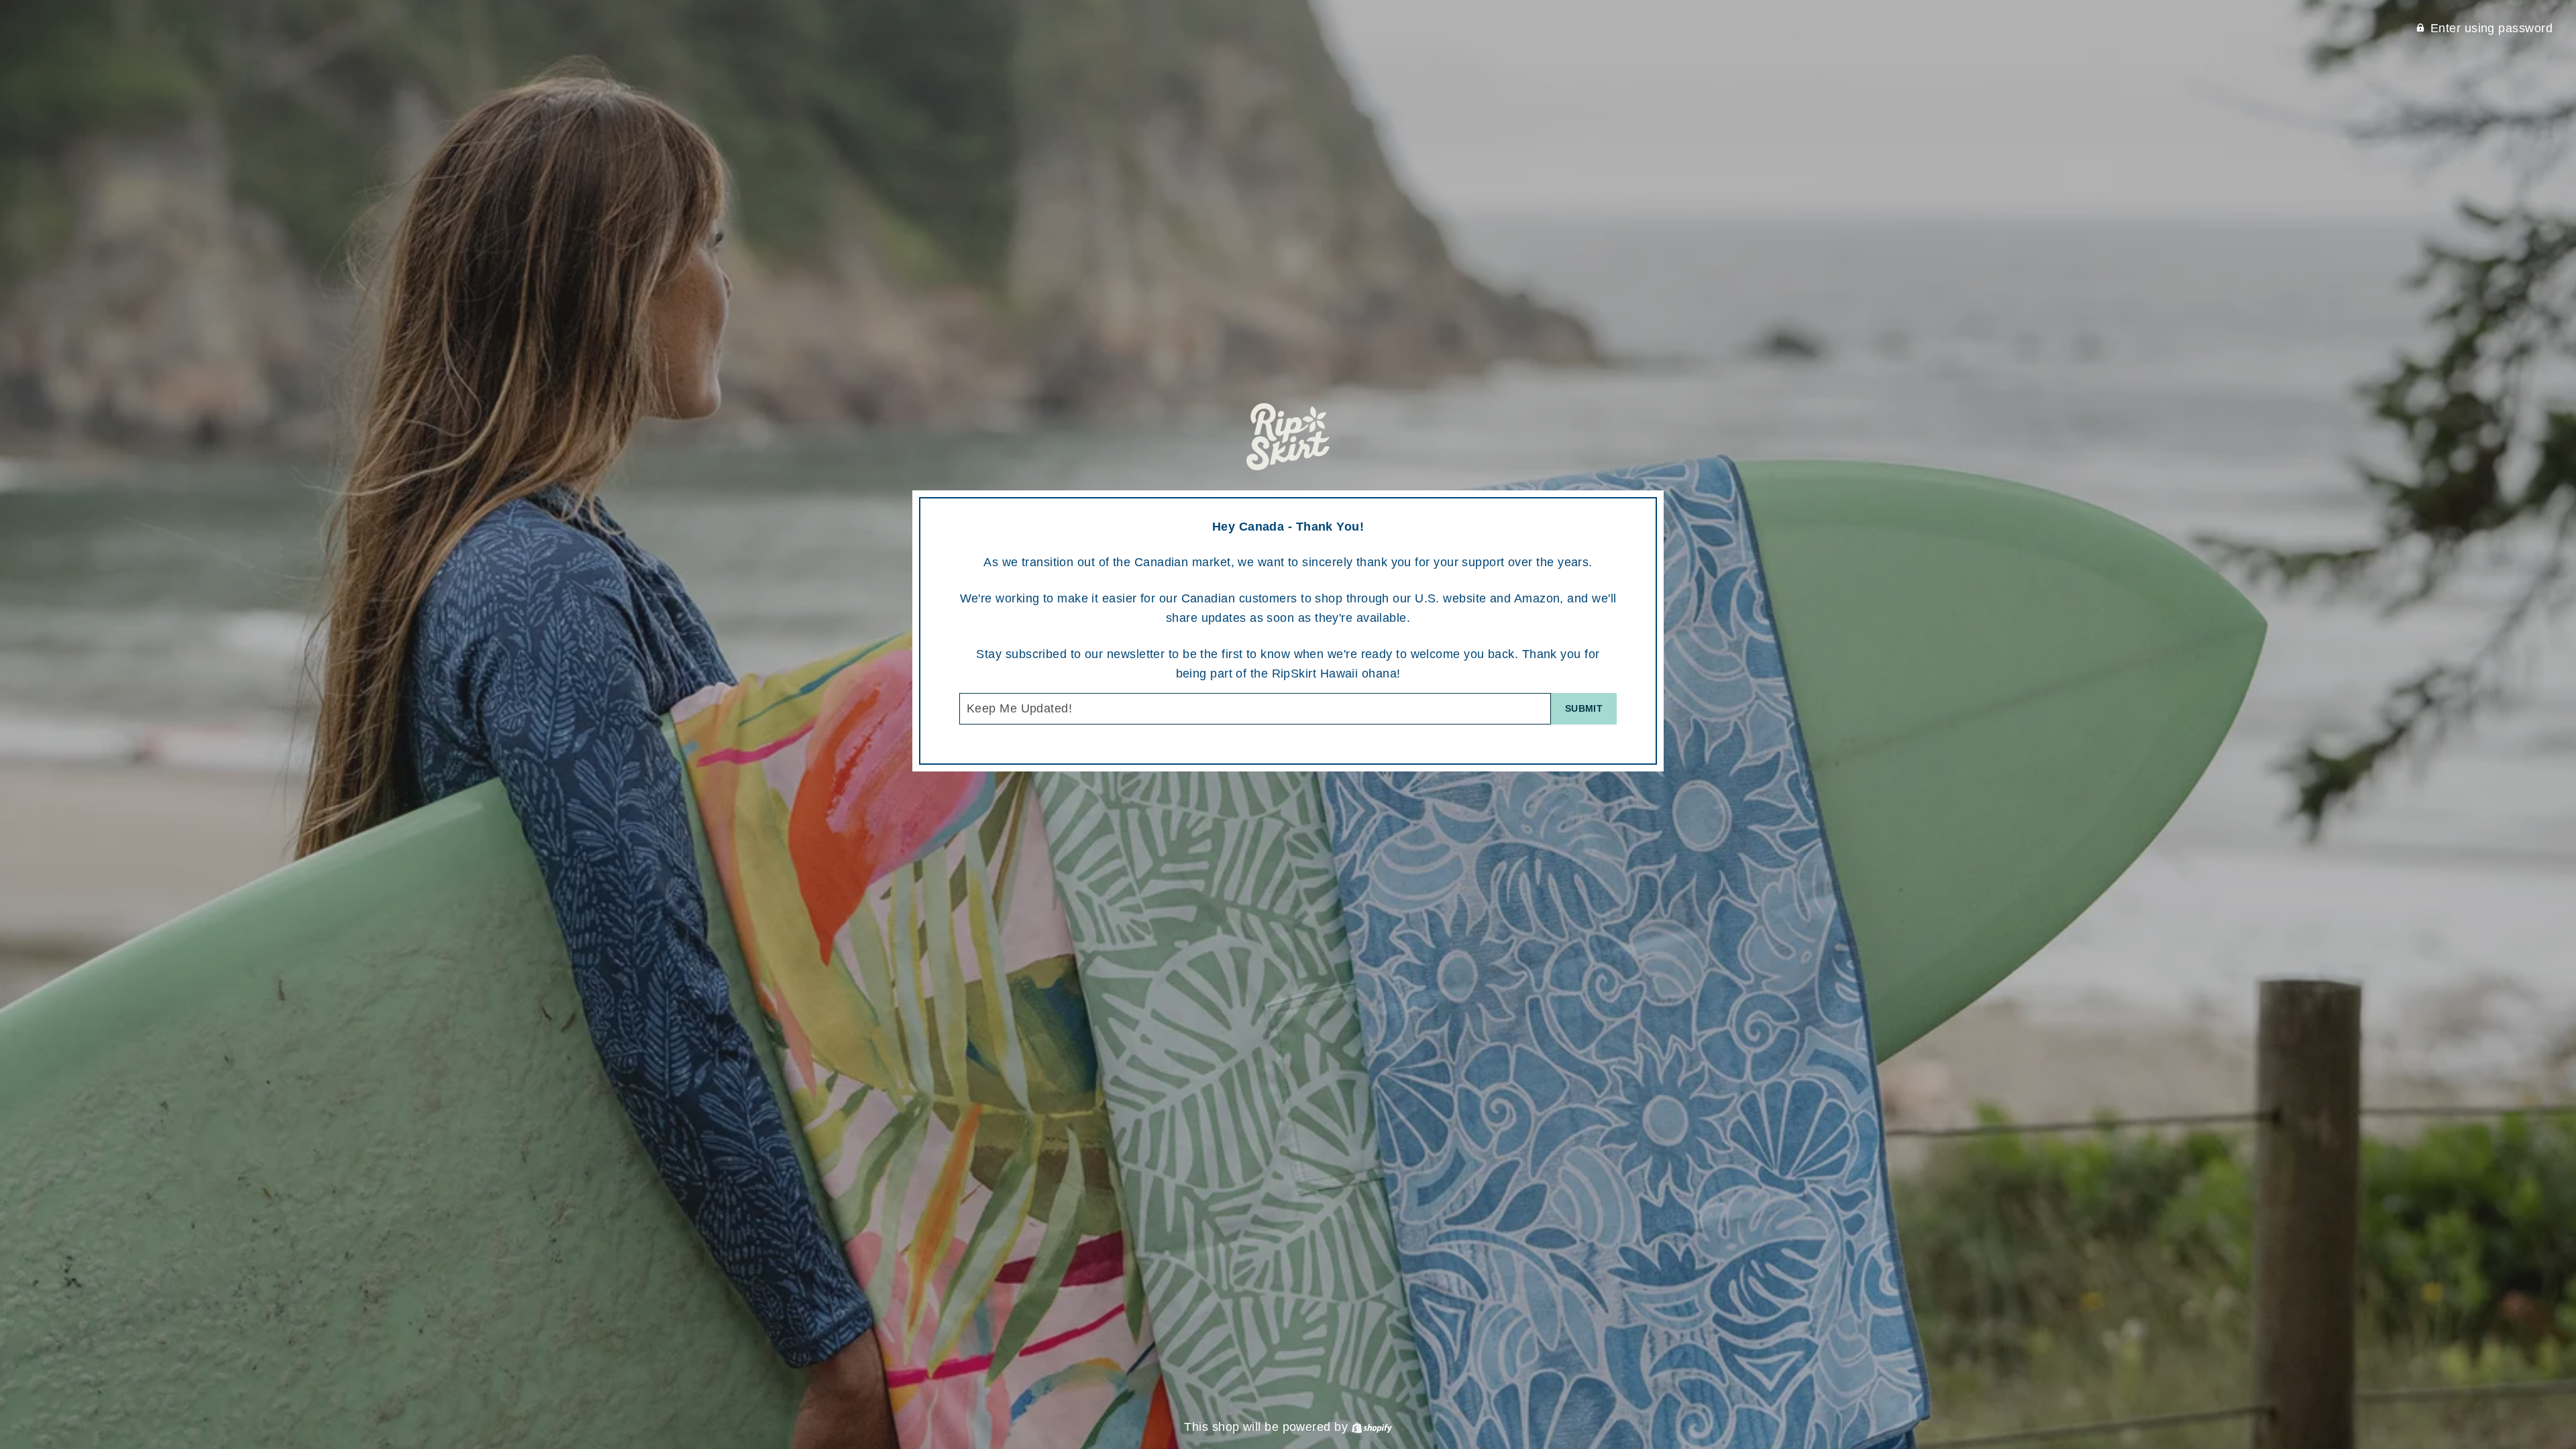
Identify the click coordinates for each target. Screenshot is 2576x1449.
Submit (1584, 708)
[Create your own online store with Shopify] (1372, 1427)
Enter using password (2491, 28)
